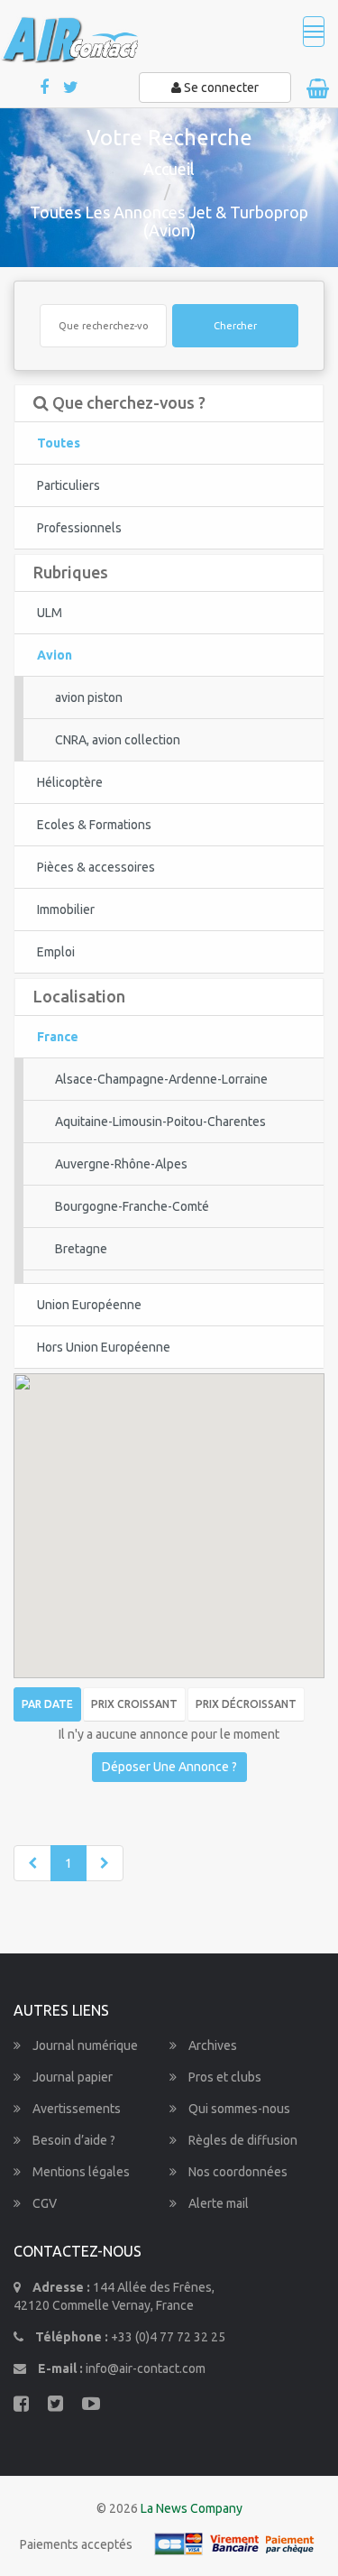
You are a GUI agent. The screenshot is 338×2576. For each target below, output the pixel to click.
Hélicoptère (70, 782)
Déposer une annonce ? (169, 1767)
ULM (50, 613)
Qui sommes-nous (238, 2109)
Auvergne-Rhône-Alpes (121, 1164)
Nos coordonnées (237, 2172)
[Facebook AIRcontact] (46, 88)
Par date (47, 1704)
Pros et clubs (224, 2077)
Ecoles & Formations (94, 825)
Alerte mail (217, 2203)
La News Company (192, 2508)
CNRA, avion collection (118, 740)
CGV (43, 2203)
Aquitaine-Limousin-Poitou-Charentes (160, 1122)
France (58, 1037)
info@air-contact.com (146, 2368)
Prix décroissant (246, 1704)
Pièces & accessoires (96, 867)
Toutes (59, 443)
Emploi (56, 952)
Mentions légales (80, 2172)
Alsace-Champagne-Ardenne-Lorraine (161, 1079)
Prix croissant (134, 1704)
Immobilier (66, 909)
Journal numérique (84, 2045)
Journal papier (71, 2077)
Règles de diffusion (242, 2140)
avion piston (89, 697)
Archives (211, 2045)
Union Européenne (89, 1305)
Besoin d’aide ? (73, 2140)
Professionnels (79, 528)
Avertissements (75, 2109)
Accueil (169, 169)
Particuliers (69, 485)
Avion (55, 655)
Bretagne (81, 1249)
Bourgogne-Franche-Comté (132, 1206)
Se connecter (220, 88)
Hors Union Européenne (104, 1347)
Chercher (235, 326)
